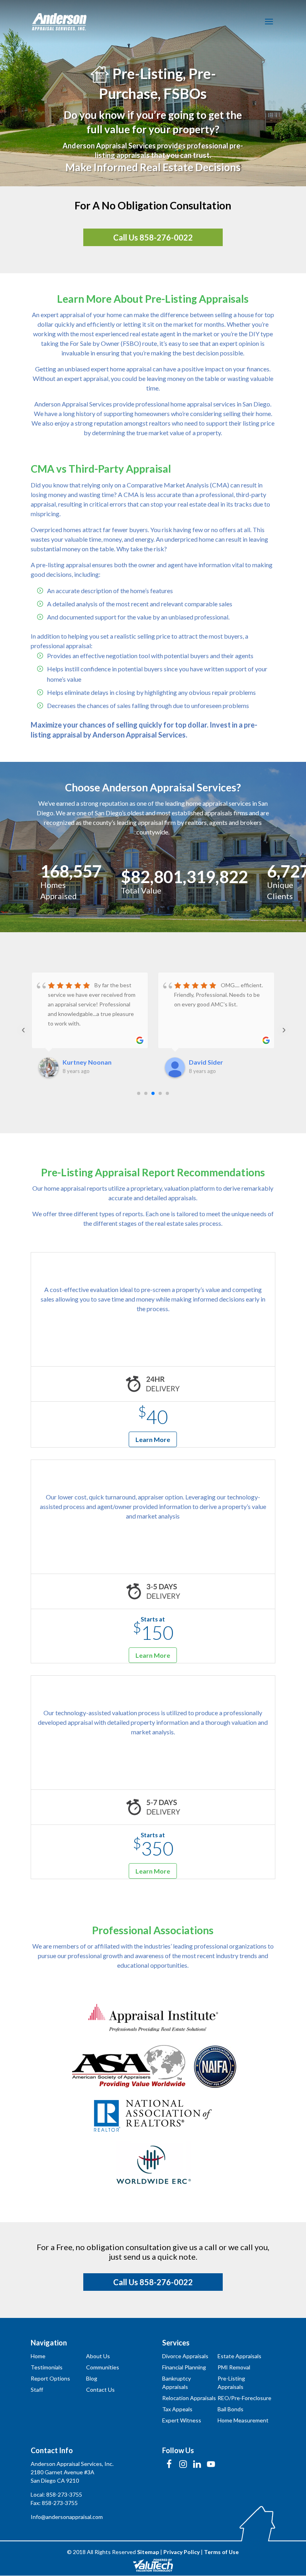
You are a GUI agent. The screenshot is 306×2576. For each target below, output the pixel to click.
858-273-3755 (64, 2494)
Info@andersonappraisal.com (67, 2517)
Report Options (50, 2378)
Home (38, 2356)
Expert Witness (182, 2420)
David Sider (206, 1062)
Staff (37, 2390)
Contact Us (100, 2390)
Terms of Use (221, 2552)
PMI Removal (234, 2367)
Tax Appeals (177, 2409)
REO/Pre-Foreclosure (244, 2398)
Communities (103, 2367)
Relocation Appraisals (189, 2398)
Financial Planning (184, 2367)
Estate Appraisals (239, 2356)
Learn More (153, 1439)
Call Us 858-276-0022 (153, 237)
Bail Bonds (230, 2409)
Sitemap (148, 2552)
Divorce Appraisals (185, 2356)
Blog (92, 2378)
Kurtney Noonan (87, 1062)
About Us (98, 2356)
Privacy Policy (181, 2552)
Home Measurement (243, 2420)
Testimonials (47, 2367)
